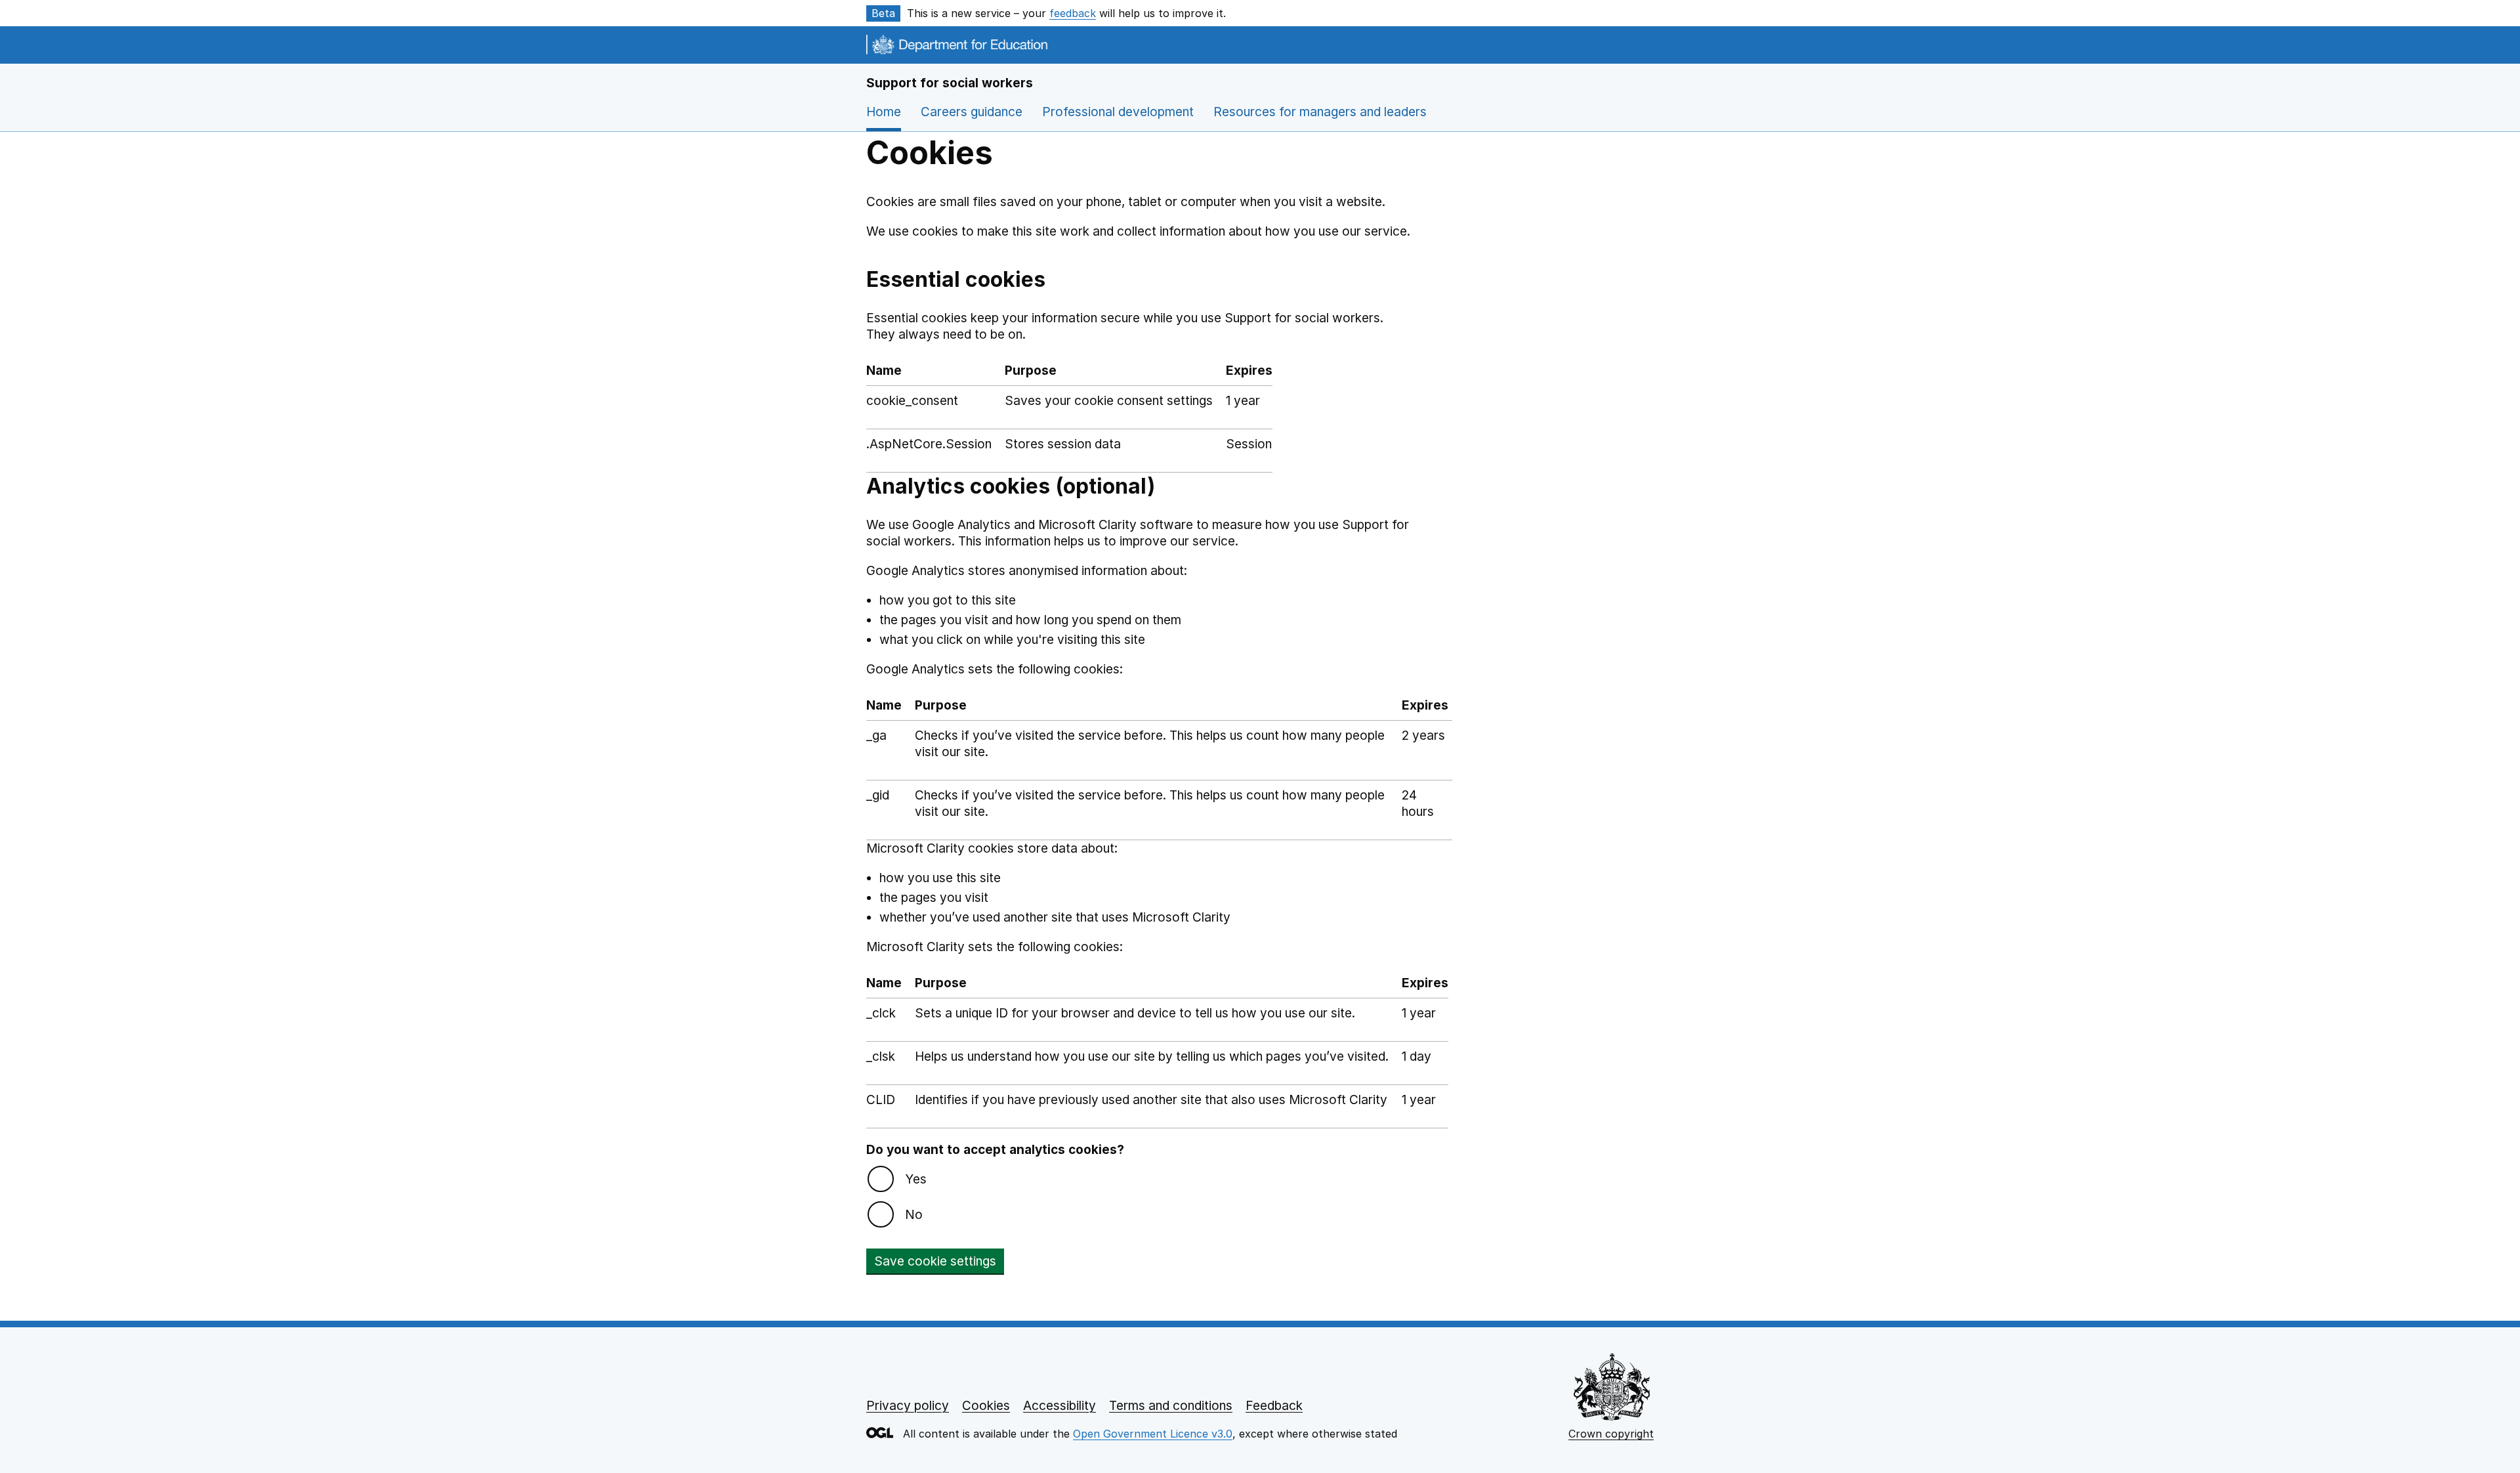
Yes (916, 1179)
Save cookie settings (935, 1261)
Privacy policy (908, 1406)
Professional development (1118, 112)
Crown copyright (1611, 1434)
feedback (1073, 13)
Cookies (986, 1406)
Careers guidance (972, 112)
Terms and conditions (1171, 1406)
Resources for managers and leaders (1320, 112)
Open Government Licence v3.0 (1153, 1434)
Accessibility (1060, 1406)
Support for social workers (950, 83)
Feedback (1274, 1406)
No (914, 1215)
